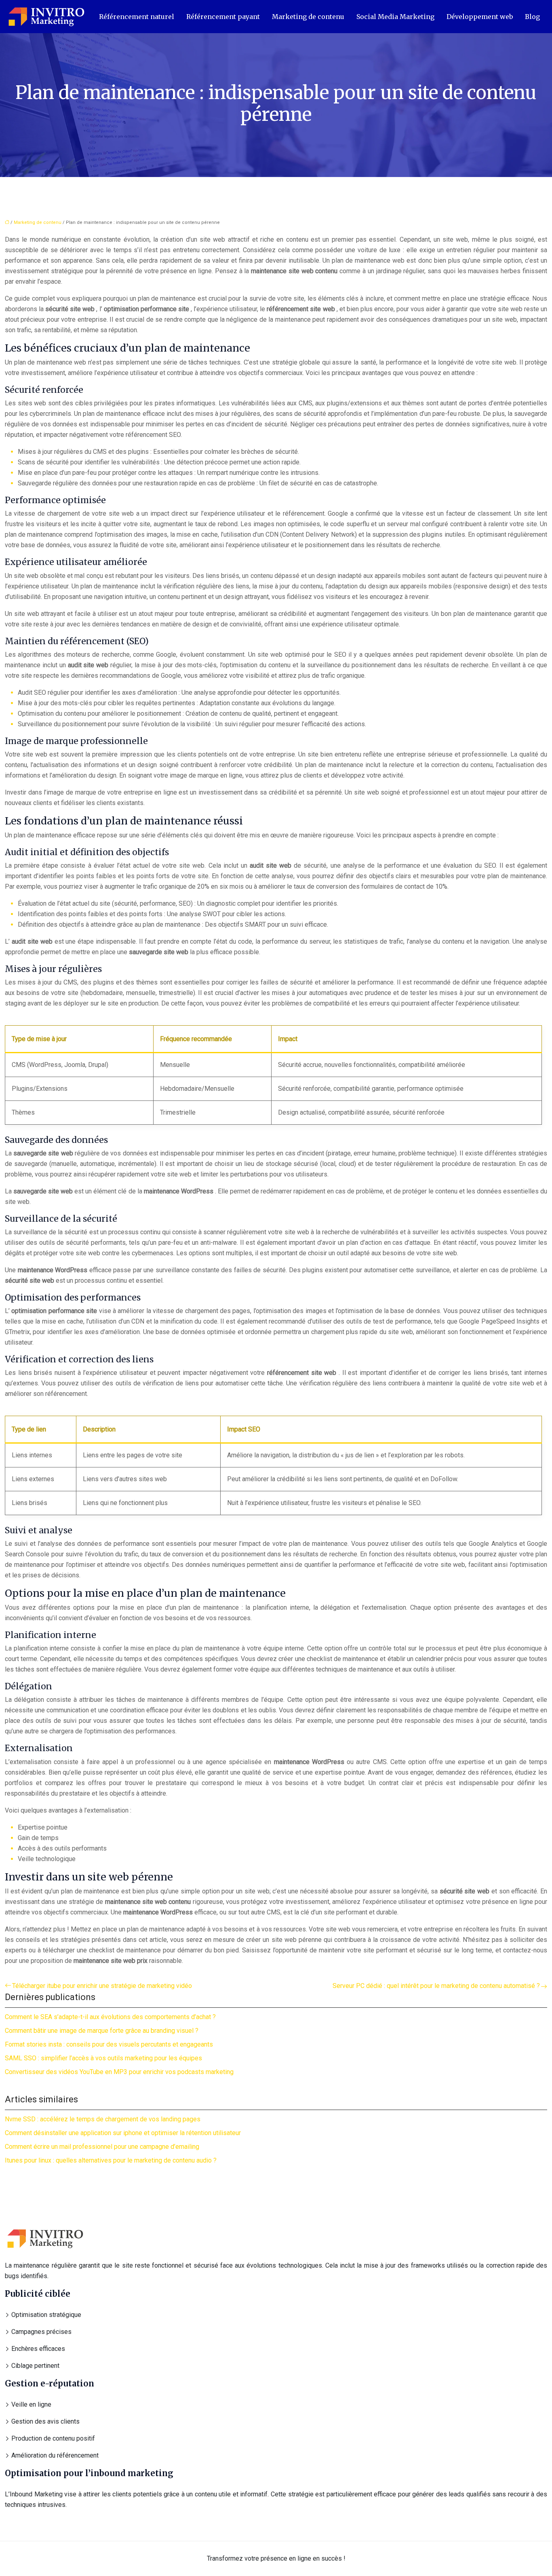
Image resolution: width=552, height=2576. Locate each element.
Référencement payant (223, 17)
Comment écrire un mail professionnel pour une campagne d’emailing (102, 2147)
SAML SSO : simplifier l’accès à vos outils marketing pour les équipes (103, 2058)
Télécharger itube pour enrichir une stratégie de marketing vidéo (102, 1986)
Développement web (480, 17)
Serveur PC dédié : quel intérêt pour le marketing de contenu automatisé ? (436, 1986)
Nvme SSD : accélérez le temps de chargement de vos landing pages (103, 2119)
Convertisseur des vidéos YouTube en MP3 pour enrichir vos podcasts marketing (119, 2072)
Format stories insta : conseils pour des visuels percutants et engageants (109, 2044)
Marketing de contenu (308, 17)
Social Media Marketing (395, 17)
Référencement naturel (137, 17)
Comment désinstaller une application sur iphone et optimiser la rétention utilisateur (123, 2133)
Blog (532, 17)
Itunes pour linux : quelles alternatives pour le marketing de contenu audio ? (111, 2160)
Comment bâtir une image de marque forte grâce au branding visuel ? (102, 2031)
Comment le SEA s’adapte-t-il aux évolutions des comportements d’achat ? (110, 2017)
